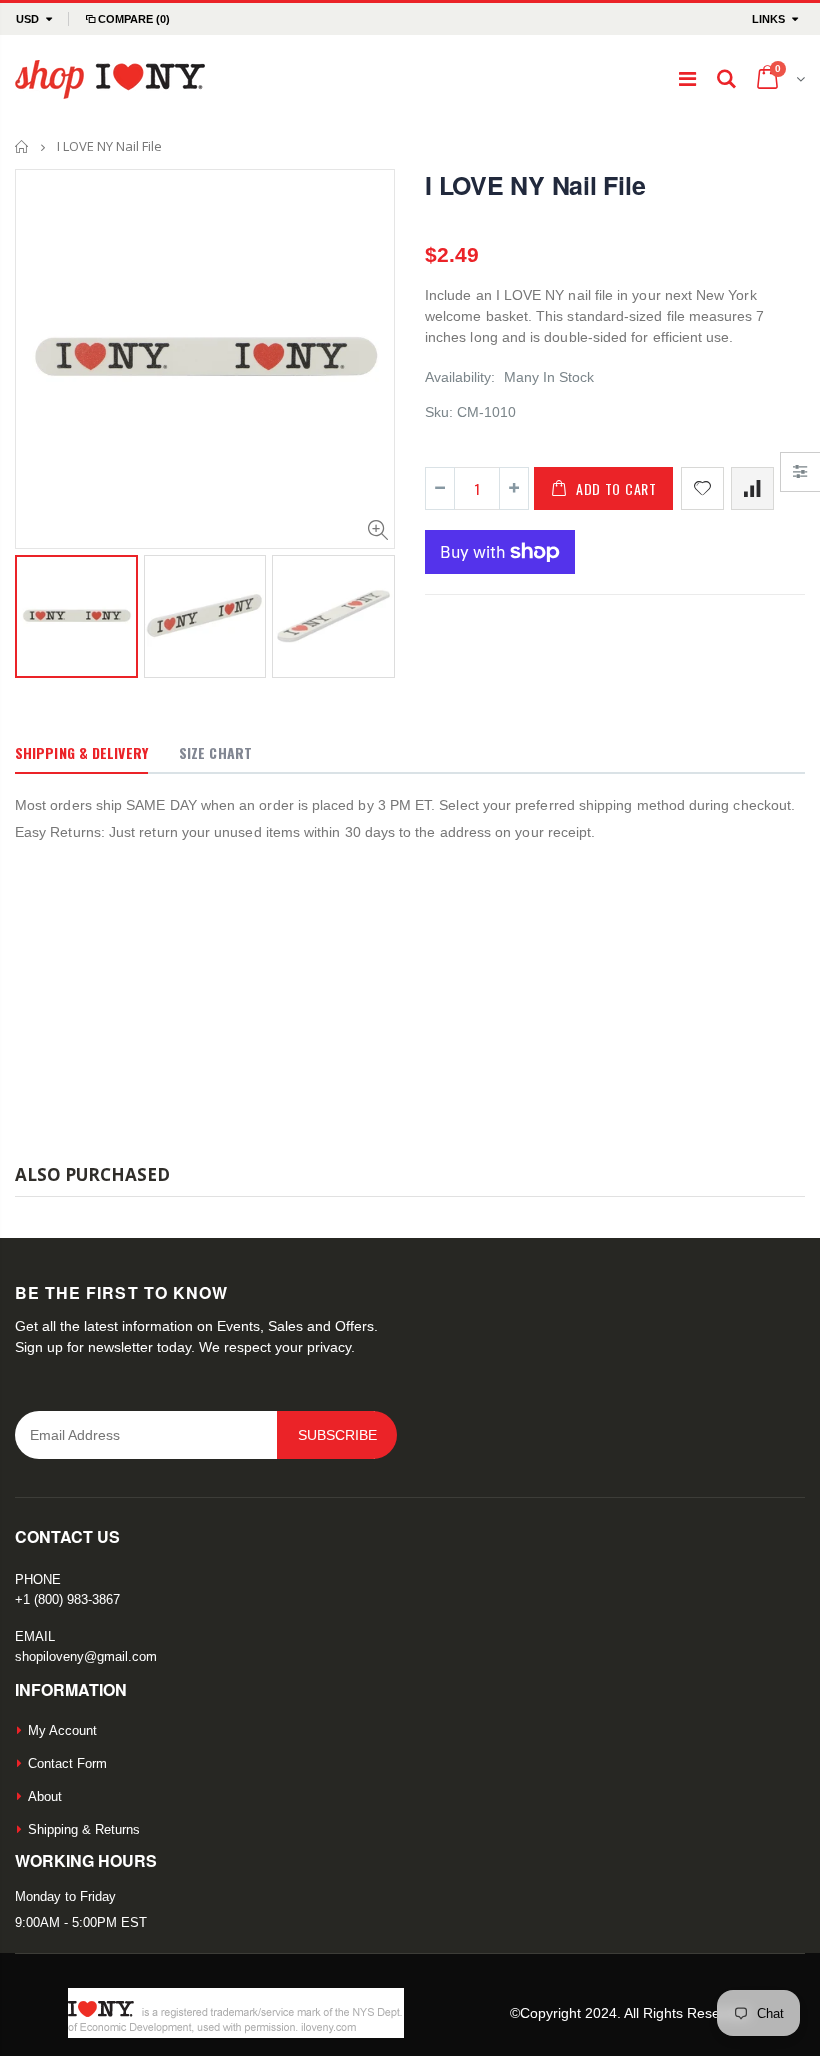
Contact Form (67, 1763)
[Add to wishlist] (702, 488)
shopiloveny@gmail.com (86, 1656)
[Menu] (687, 79)
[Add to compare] (752, 488)
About (45, 1796)
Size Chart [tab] (215, 752)
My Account (62, 1730)
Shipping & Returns (84, 1829)
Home (22, 146)
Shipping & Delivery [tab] (81, 752)
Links (768, 19)
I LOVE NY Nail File (535, 185)
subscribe (337, 1435)
